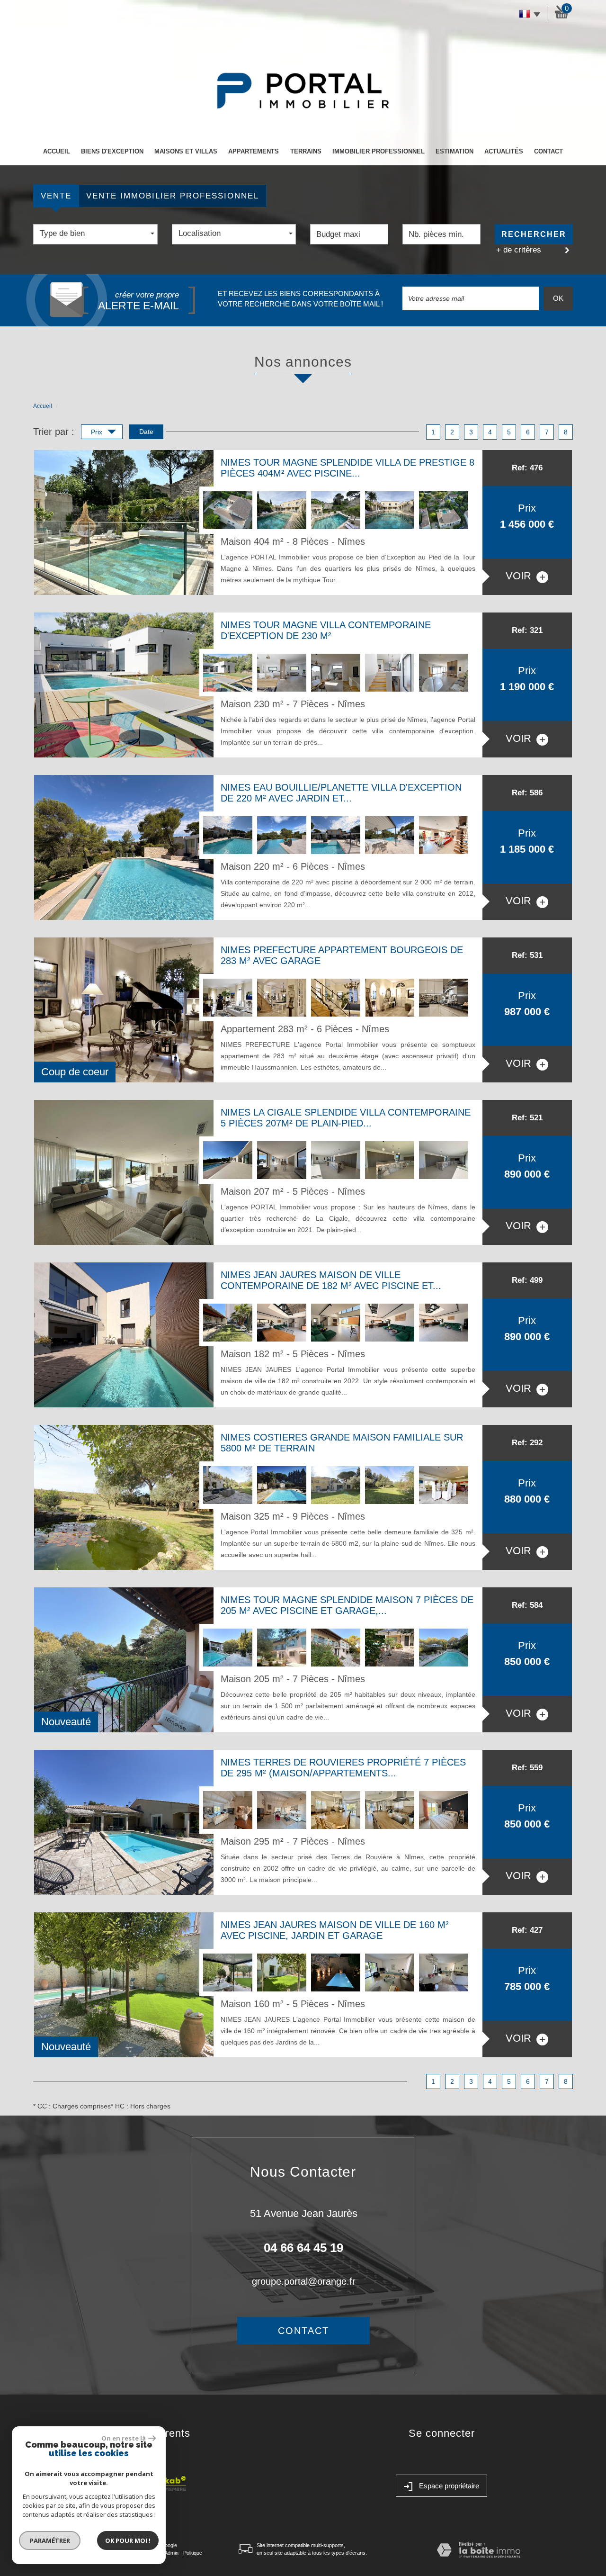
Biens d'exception (112, 151)
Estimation (454, 151)
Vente (56, 196)
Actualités (504, 151)
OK (558, 298)
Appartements (254, 151)
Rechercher (534, 234)
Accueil (57, 151)
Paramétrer (50, 2540)
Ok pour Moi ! (128, 2540)
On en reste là (124, 2438)
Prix (98, 432)
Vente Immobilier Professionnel (173, 196)
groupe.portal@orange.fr (304, 2281)
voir (520, 576)
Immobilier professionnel (379, 151)
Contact (548, 151)
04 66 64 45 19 (303, 2248)
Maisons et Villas (186, 151)
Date (146, 432)
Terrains (306, 151)
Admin (171, 2553)
